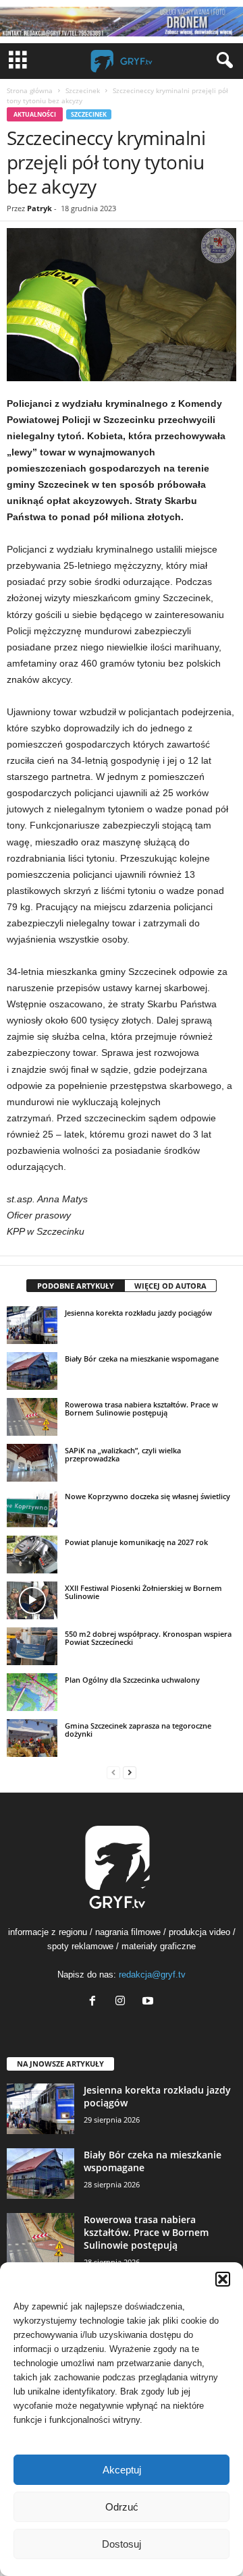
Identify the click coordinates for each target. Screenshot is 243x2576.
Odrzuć (122, 2507)
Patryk (39, 208)
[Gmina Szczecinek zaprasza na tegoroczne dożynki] (32, 1738)
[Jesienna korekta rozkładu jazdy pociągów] (32, 1325)
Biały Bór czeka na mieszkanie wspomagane (142, 1359)
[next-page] (130, 1772)
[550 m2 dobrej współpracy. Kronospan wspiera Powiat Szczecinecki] (32, 1646)
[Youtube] (150, 2002)
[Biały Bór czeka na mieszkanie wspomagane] (32, 1371)
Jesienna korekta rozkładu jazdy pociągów (138, 1313)
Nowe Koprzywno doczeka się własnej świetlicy (147, 1496)
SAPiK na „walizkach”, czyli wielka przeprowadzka (123, 1454)
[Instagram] (123, 2002)
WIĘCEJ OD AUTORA (170, 1286)
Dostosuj (122, 2544)
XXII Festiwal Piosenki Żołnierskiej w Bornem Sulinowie (143, 1592)
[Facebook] (96, 2002)
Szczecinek (83, 90)
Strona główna (30, 90)
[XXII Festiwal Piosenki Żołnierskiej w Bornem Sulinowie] (32, 1600)
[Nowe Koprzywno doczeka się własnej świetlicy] (32, 1509)
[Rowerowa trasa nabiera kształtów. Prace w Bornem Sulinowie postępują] (32, 1417)
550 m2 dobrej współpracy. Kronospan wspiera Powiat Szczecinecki (148, 1638)
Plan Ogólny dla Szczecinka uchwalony (132, 1680)
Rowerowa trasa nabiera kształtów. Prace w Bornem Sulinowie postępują (141, 1408)
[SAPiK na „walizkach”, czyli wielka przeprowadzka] (32, 1463)
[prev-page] (113, 1772)
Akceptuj (122, 2470)
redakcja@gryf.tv (152, 1975)
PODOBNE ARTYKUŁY (76, 1286)
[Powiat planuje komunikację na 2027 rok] (32, 1555)
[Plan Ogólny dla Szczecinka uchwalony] (32, 1692)
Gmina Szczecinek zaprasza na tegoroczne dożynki (138, 1730)
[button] (223, 2279)
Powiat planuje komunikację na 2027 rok (136, 1542)
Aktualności (35, 114)
